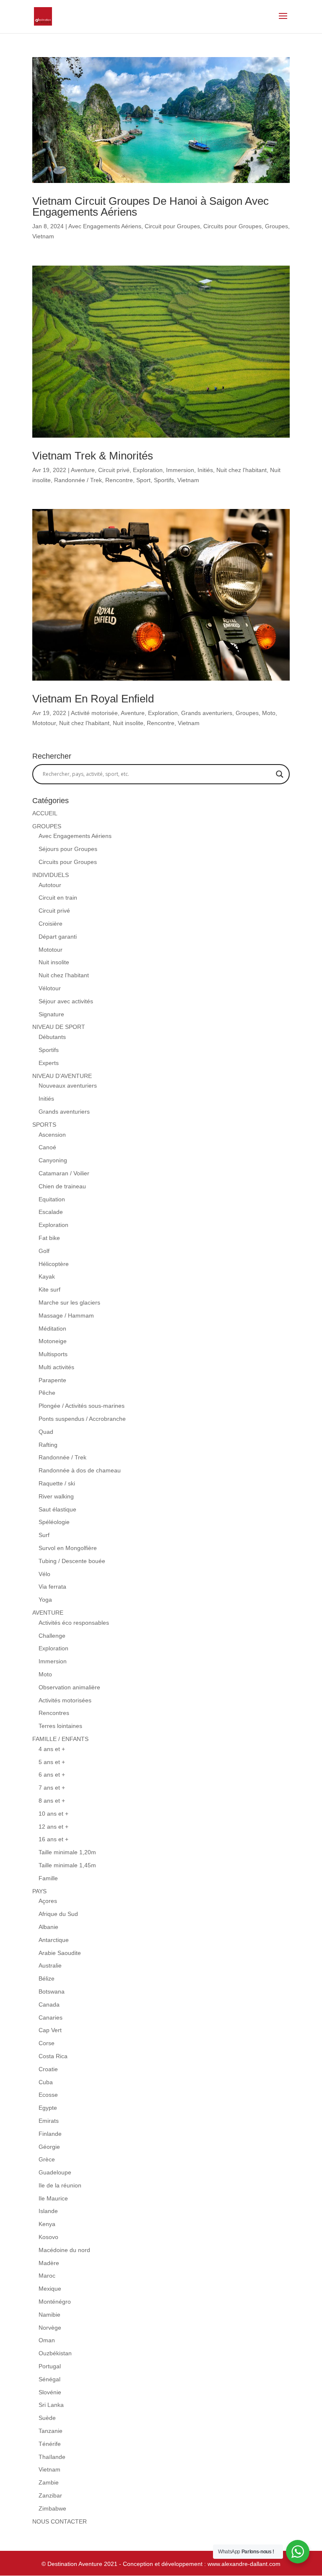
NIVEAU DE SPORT (59, 1027)
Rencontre (119, 480)
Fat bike (49, 1238)
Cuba (46, 2082)
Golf (44, 1251)
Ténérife (50, 2444)
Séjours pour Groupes (68, 849)
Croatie (48, 2069)
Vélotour (50, 988)
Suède (47, 2418)
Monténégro (55, 2302)
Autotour (50, 885)
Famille (48, 1878)
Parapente (52, 1380)
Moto (269, 713)
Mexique (50, 2289)
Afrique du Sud (58, 1914)
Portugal (50, 2366)
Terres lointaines (60, 1726)
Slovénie (50, 2392)
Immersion (180, 470)
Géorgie (49, 2147)
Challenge (52, 1636)
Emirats (49, 2121)
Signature (51, 1014)
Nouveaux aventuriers (68, 1086)
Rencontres (54, 1713)
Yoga (45, 1600)
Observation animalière (69, 1687)
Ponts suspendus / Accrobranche (82, 1419)
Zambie (49, 2482)
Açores (48, 1901)
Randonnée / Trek (78, 480)
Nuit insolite (128, 723)
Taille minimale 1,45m (67, 1865)
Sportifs (164, 480)
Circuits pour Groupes (232, 226)
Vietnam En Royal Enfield (93, 699)
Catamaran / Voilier (64, 1173)
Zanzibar (50, 2495)
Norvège (50, 2328)
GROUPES (47, 826)
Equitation (52, 1199)
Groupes (277, 226)
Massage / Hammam (66, 1315)
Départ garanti (58, 937)
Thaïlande (52, 2457)
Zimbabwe (52, 2508)
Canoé (47, 1147)
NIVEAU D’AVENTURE (62, 1076)
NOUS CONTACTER (60, 2521)
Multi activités (56, 1367)
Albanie (48, 1927)
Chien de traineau (62, 1186)
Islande (48, 2211)
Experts (49, 1063)
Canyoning (53, 1160)
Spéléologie (54, 1522)
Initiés (205, 470)
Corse (47, 2043)
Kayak (47, 1276)
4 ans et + (52, 1749)
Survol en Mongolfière (68, 1548)
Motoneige (53, 1341)
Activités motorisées (65, 1700)
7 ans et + (52, 1788)
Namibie (49, 2315)
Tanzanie (51, 2431)
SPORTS (44, 1125)
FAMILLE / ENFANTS (60, 1739)
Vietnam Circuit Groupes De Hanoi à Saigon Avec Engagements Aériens (151, 206)
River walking (56, 1496)
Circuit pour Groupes (172, 226)
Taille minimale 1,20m (67, 1852)
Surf (44, 1535)
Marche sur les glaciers (69, 1302)
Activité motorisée (94, 713)
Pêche (47, 1393)
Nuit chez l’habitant (64, 975)
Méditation (52, 1328)
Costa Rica (53, 2056)
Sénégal (49, 2379)
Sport (143, 480)
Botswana (52, 1991)
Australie (50, 1965)
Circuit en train (58, 898)
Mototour (44, 723)
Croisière (51, 924)
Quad (46, 1432)
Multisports (53, 1354)
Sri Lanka (51, 2405)
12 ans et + (53, 1827)
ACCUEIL (45, 813)
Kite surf (49, 1289)
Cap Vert (50, 2030)
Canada (49, 2004)
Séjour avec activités (66, 1001)
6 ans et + (52, 1775)
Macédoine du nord (64, 2250)
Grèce (47, 2159)
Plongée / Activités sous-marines (82, 1406)
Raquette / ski (57, 1483)
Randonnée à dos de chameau (80, 1470)
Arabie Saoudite (60, 1953)
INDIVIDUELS (51, 875)
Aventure (83, 470)
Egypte (48, 2108)
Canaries (51, 2017)
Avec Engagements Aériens (105, 226)
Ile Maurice (53, 2198)
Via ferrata (52, 1587)
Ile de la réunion (60, 2185)
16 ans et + (53, 1839)
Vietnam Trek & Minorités (93, 456)
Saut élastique (57, 1509)
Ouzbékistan (55, 2353)
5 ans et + (52, 1762)
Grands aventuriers (207, 713)
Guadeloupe (55, 2172)
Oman (47, 2340)
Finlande (50, 2134)
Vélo (44, 1574)
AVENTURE (48, 1613)
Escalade (51, 1212)
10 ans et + (53, 1814)
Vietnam (43, 236)
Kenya (47, 2224)
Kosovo (48, 2237)
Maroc (47, 2276)
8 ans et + (52, 1801)
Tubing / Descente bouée (72, 1561)
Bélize (47, 1978)
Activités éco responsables (74, 1623)
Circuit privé (114, 470)
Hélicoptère (54, 1264)
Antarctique (54, 1940)
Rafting (48, 1445)
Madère (49, 2263)
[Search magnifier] (280, 774)
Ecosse (48, 2095)
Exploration (148, 470)
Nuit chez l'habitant (241, 470)
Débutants (52, 1037)
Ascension (52, 1135)
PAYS (39, 1891)
